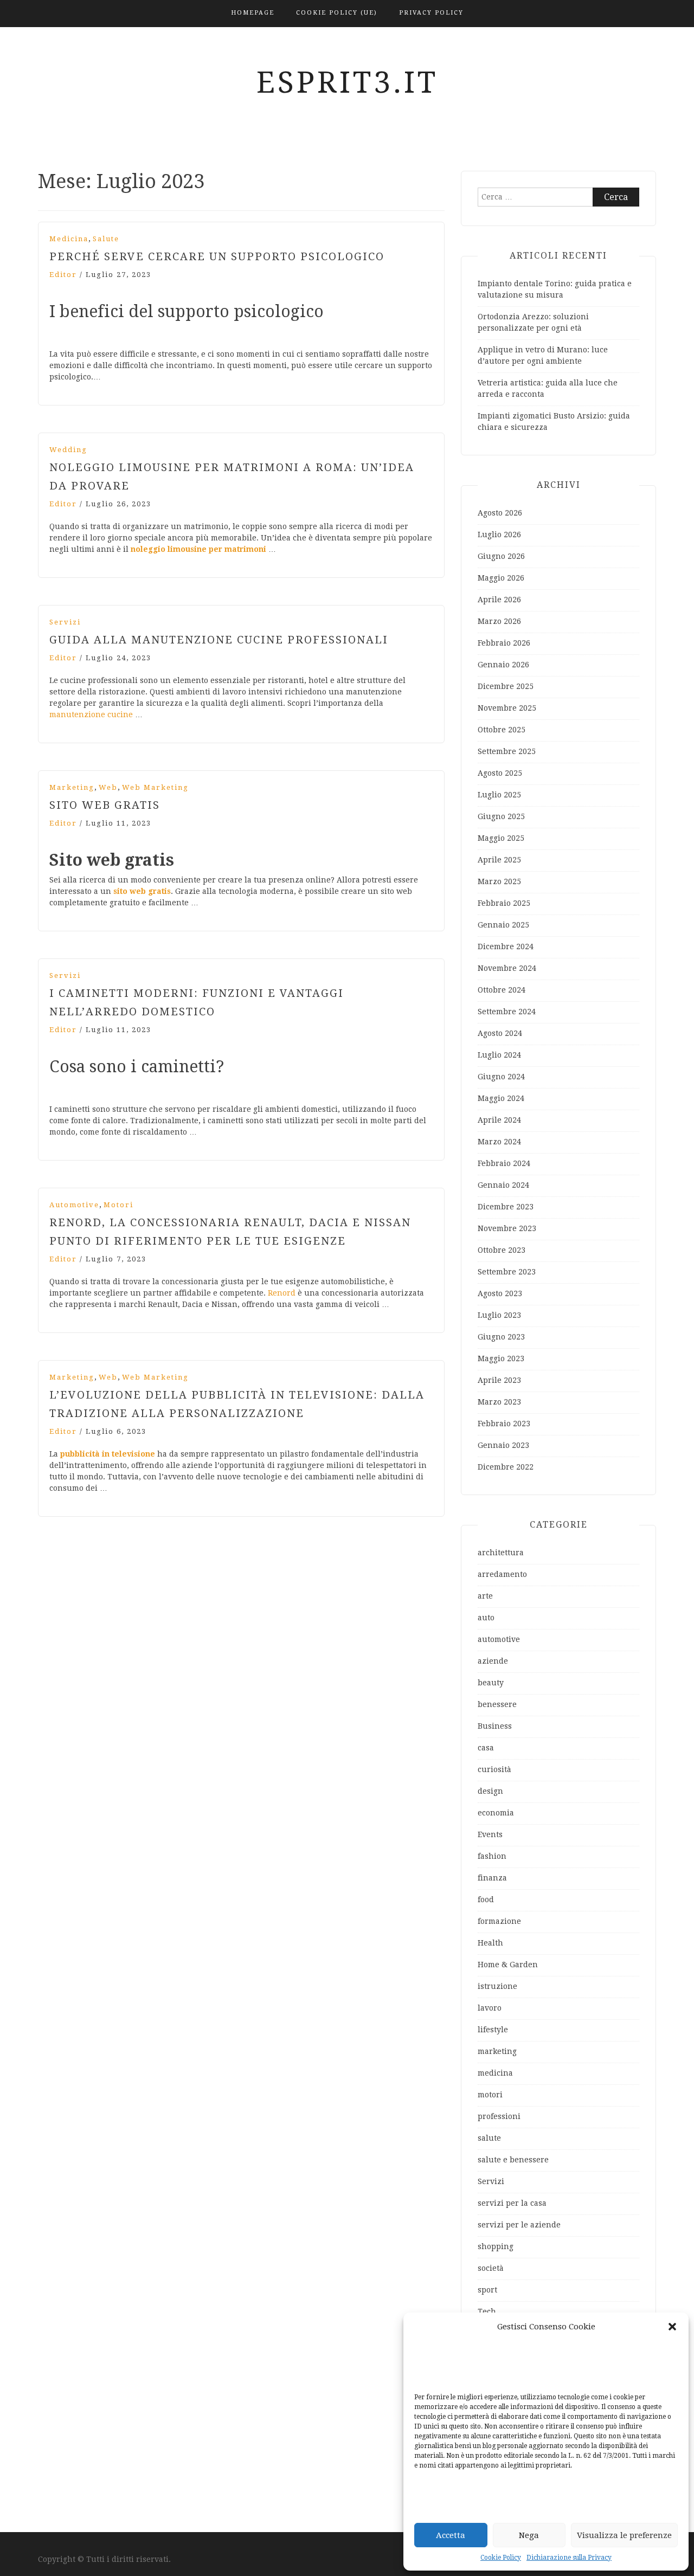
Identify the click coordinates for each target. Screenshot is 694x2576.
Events (490, 1834)
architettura (501, 1553)
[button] (672, 2327)
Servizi (65, 622)
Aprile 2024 (499, 1120)
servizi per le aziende (519, 2225)
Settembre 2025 (507, 751)
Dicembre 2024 (506, 946)
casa (486, 1748)
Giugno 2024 (501, 1077)
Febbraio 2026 (504, 643)
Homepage (253, 13)
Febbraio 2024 (504, 1163)
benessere (497, 1704)
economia (496, 1813)
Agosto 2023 (500, 1293)
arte (485, 1596)
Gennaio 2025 (503, 925)
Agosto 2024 (500, 1033)
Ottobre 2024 (502, 990)
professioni (499, 2116)
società (491, 2268)
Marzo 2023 (499, 1402)
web (108, 787)
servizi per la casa (512, 2203)
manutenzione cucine (92, 714)
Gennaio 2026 (503, 665)
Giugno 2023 (501, 1337)
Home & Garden (508, 1965)
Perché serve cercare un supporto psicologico (217, 256)
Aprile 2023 (499, 1380)
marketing (72, 787)
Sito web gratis (105, 805)
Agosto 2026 (500, 513)
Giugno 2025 (501, 816)
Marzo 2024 (499, 1142)
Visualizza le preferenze (624, 2535)
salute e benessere (513, 2160)
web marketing (155, 787)
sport (487, 2290)
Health (490, 1943)
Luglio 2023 (499, 1315)
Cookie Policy (501, 2558)
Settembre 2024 (507, 1012)
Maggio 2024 (501, 1098)
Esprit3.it (347, 82)
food (486, 1899)
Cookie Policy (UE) (337, 13)
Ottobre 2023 (502, 1250)
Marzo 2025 (499, 881)
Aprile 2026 (499, 600)
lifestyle (493, 2030)
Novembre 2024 (507, 968)
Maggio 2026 (501, 578)
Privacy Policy (431, 13)
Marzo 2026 (499, 621)
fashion (492, 1856)
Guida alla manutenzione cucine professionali (219, 640)
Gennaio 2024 (503, 1185)
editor (63, 275)
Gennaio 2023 (503, 1445)
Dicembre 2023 (506, 1207)
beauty (491, 1683)
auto (486, 1618)
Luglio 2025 (499, 795)
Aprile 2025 (499, 860)
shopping (496, 2246)
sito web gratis (142, 891)
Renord (282, 1293)
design (490, 1791)
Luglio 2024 (499, 1055)
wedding (68, 450)
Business (495, 1726)
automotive (74, 1205)
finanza (492, 1878)
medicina (69, 239)
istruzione (497, 1986)
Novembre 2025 (507, 708)
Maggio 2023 (501, 1358)
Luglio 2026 (499, 534)
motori (118, 1205)
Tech (487, 2311)
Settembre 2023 (507, 1272)
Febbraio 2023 (504, 1424)
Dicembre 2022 (506, 1467)
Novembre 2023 (507, 1228)
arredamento (502, 1574)
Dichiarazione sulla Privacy (569, 2558)
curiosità (494, 1769)
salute (106, 239)
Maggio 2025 (501, 838)
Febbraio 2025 (504, 903)
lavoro (490, 2008)
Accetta (451, 2535)
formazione (499, 1921)
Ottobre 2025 (502, 730)
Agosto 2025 (500, 773)
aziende (493, 1661)
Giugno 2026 (501, 556)
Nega (529, 2535)
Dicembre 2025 (506, 686)
